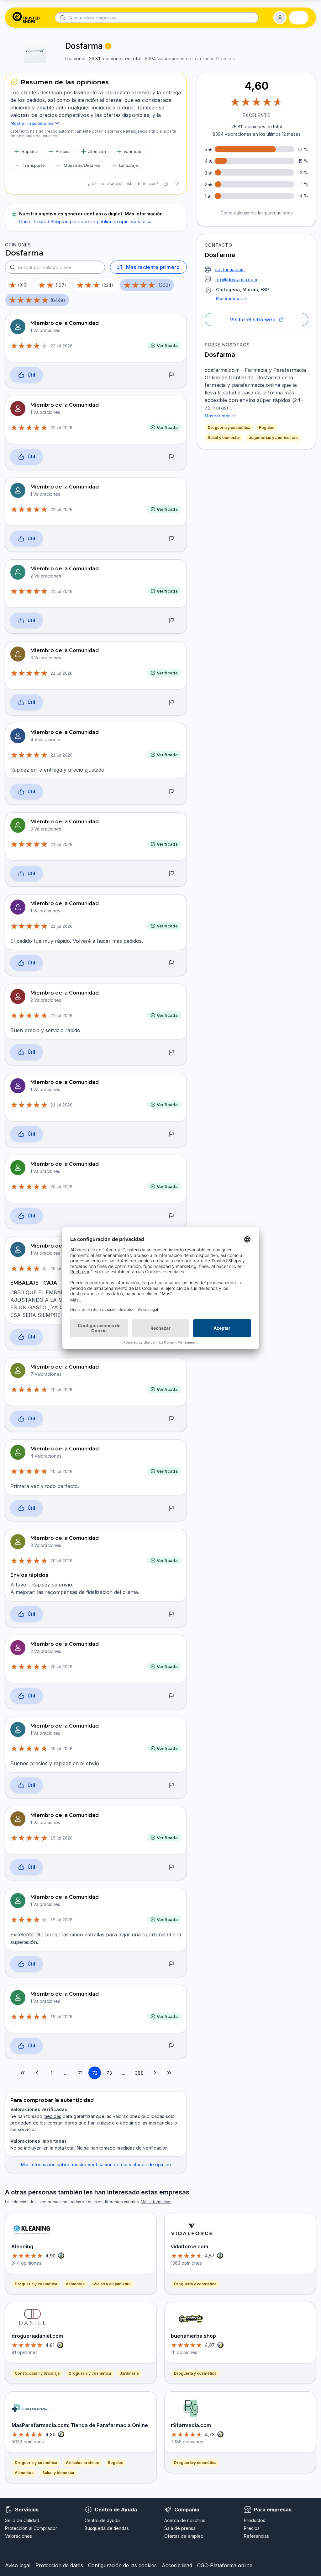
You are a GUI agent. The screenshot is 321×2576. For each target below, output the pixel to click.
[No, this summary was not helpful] (176, 184)
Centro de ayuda (102, 2520)
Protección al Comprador (31, 2528)
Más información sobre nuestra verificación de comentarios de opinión (96, 2164)
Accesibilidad (177, 2565)
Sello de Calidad (22, 2520)
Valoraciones (18, 2536)
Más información (156, 2202)
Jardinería (129, 2373)
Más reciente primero (153, 267)
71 (80, 2073)
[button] (280, 18)
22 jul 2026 (61, 346)
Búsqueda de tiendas (107, 2528)
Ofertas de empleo (184, 2536)
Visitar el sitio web (253, 319)
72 (95, 2073)
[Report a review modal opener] (171, 375)
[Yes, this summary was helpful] (166, 184)
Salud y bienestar (224, 438)
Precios (252, 2528)
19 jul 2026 (61, 1838)
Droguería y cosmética (229, 428)
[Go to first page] (23, 2073)
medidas (52, 2116)
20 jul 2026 (61, 1187)
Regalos (267, 428)
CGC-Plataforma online (225, 2565)
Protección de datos (59, 2565)
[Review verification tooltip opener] (108, 46)
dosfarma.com (230, 269)
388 (139, 2073)
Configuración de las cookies (122, 2565)
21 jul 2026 (61, 591)
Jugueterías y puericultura (273, 438)
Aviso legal (18, 2565)
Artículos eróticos (82, 2463)
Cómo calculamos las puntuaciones (257, 213)
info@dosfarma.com (236, 280)
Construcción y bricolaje (37, 2373)
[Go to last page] (169, 2073)
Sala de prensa (180, 2528)
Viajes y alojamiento (112, 2284)
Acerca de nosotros (185, 2520)
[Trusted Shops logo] (26, 18)
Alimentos (75, 2284)
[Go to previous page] (37, 2073)
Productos (255, 2520)
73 (109, 2073)
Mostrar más (229, 298)
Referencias (256, 2536)
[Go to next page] (155, 2073)
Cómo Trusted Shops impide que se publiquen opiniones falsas (86, 222)
